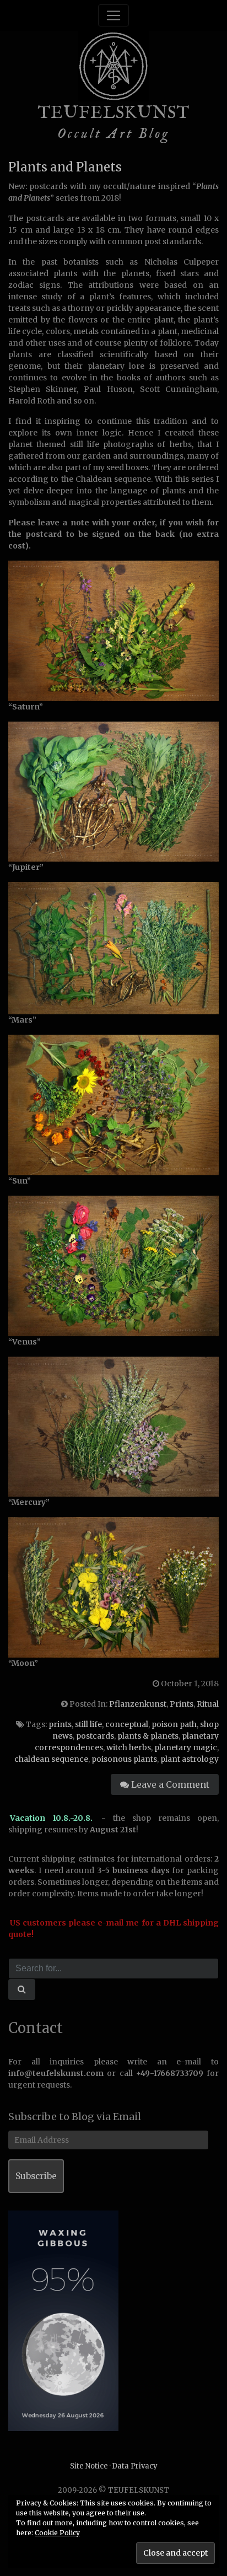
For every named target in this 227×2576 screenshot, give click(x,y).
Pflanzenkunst (138, 1704)
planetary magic (186, 1747)
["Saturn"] (113, 630)
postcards (95, 1736)
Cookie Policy (57, 2533)
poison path (174, 1724)
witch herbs (129, 1747)
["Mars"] (113, 948)
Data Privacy (135, 2466)
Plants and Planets (65, 167)
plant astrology (190, 1759)
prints (60, 1724)
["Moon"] (113, 1587)
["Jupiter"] (113, 791)
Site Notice (89, 2466)
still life (88, 1724)
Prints (182, 1704)
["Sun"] (113, 1105)
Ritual (208, 1704)
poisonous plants (124, 1759)
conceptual (127, 1724)
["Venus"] (113, 1265)
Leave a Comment (169, 1784)
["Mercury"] (113, 1426)
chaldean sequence (51, 1759)
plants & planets (148, 1736)
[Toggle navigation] (113, 15)
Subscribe (36, 2176)
